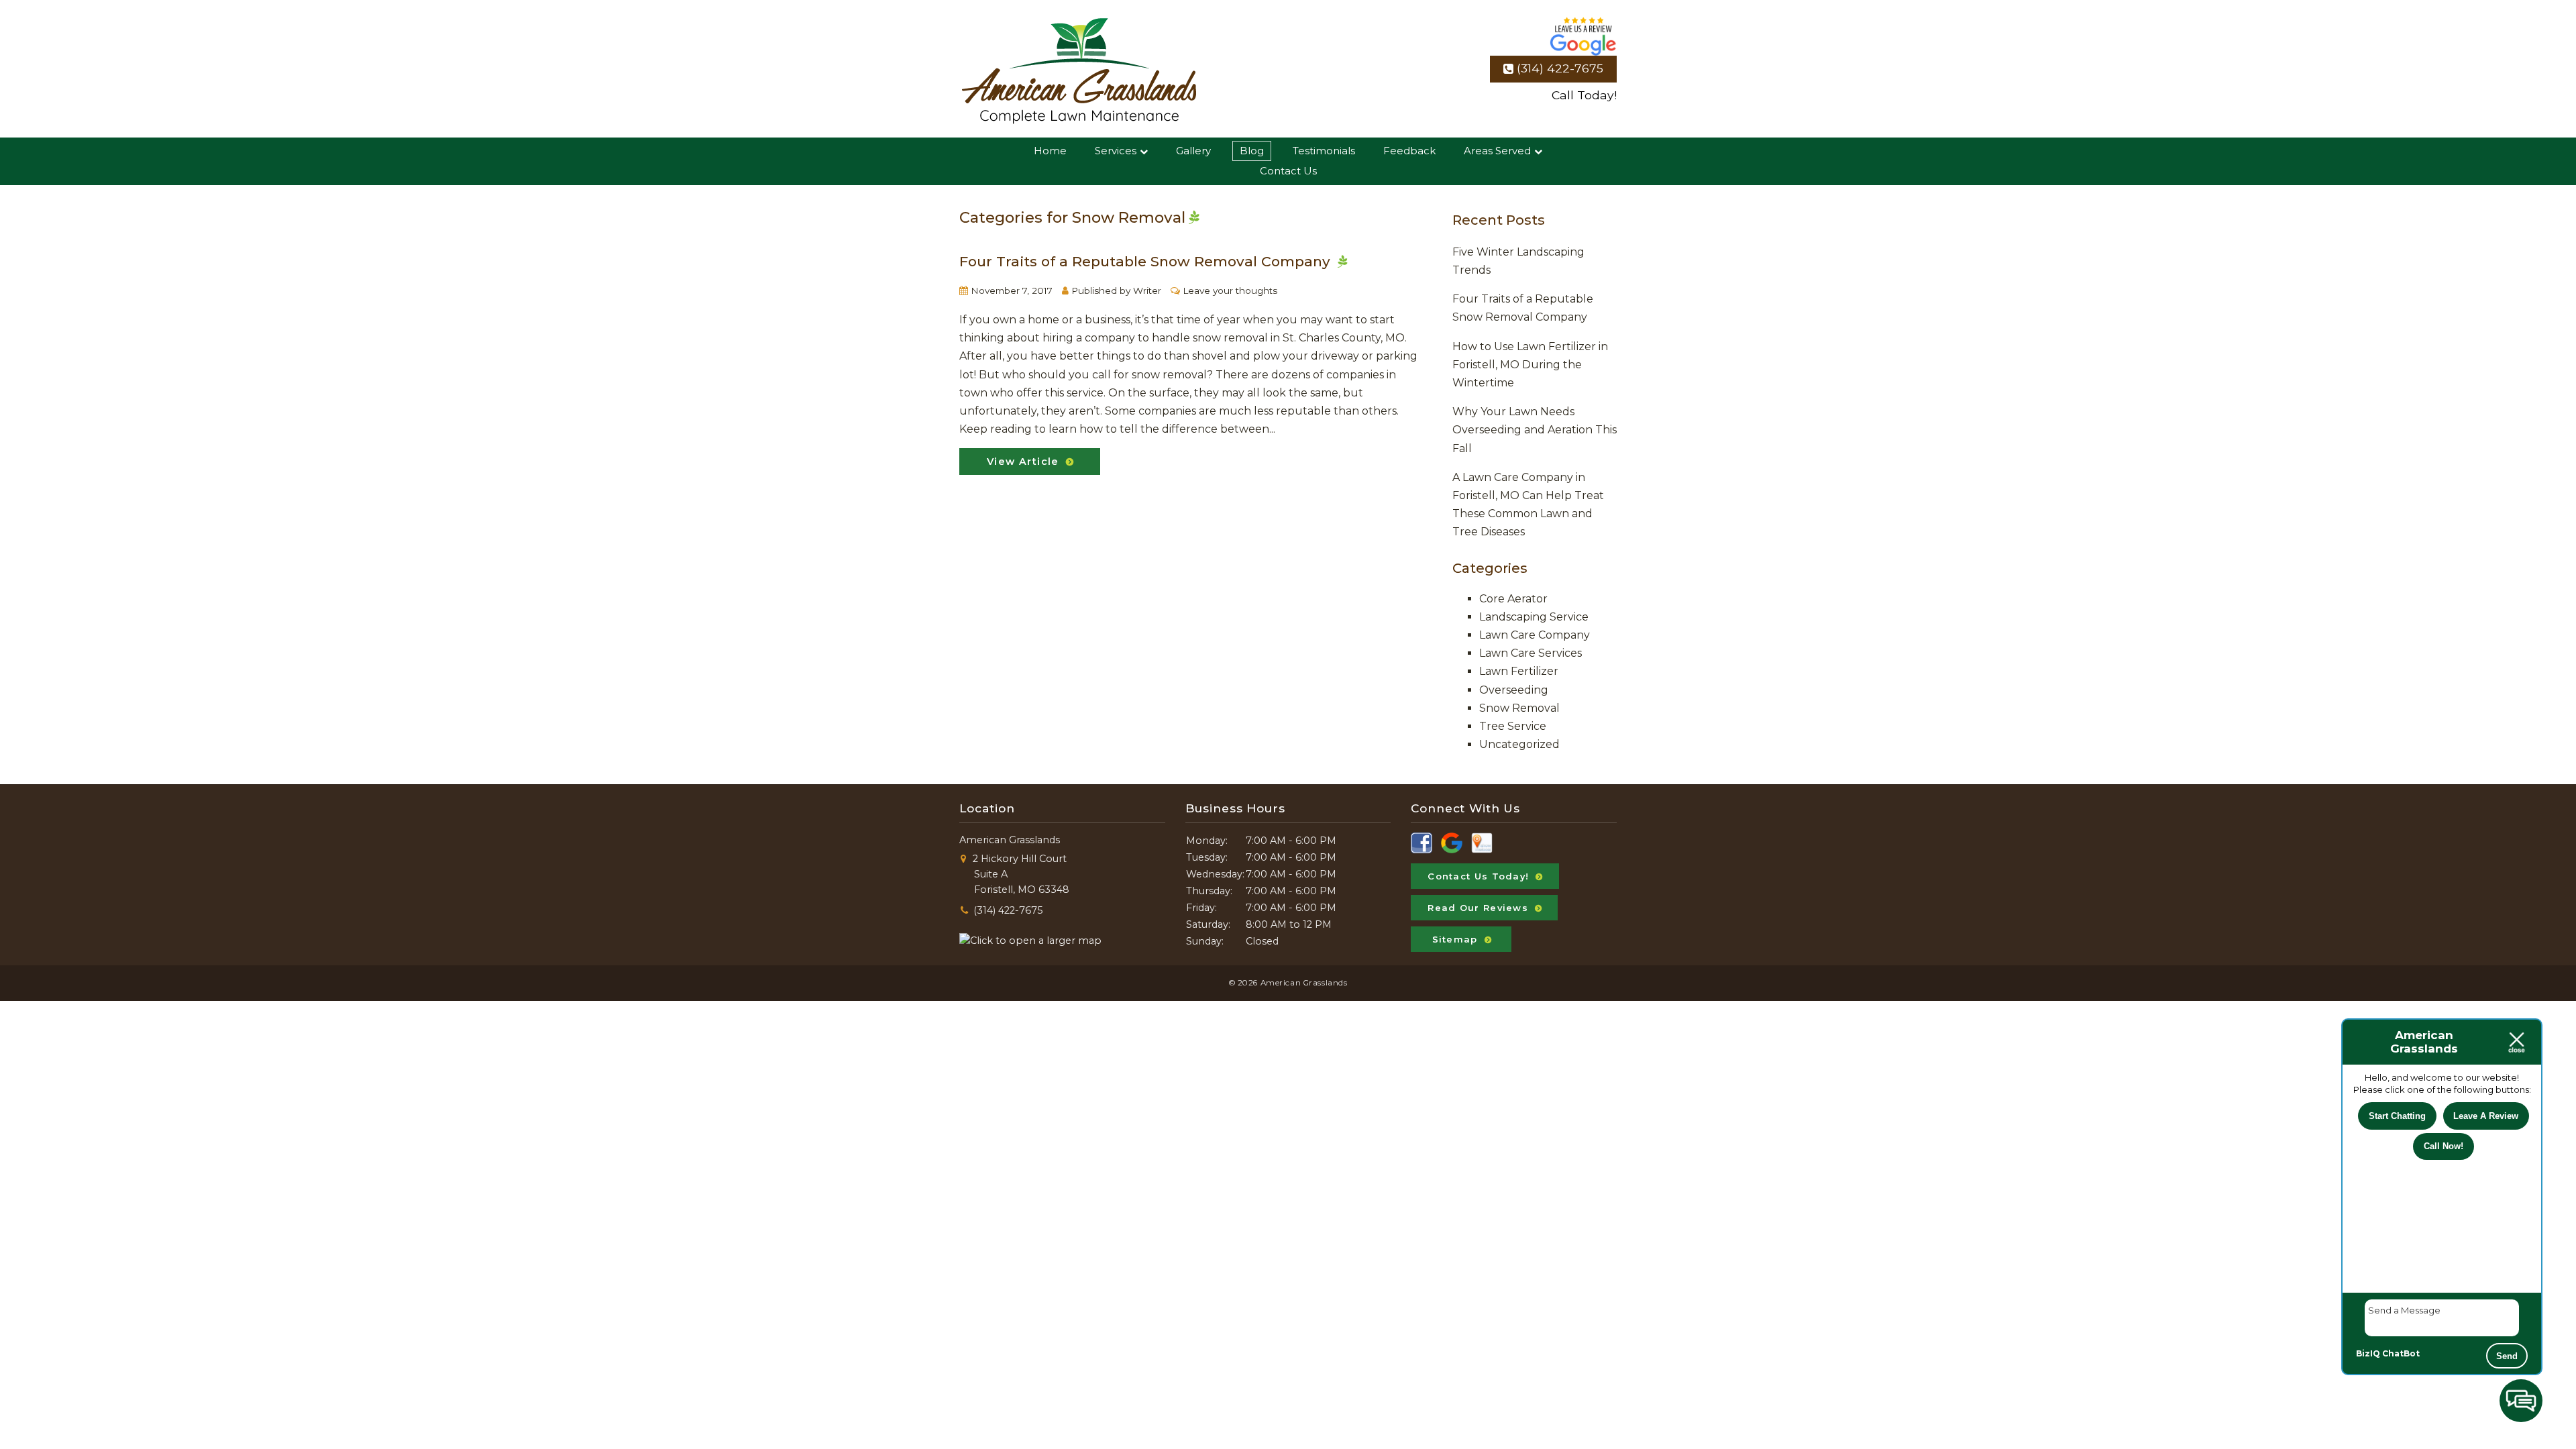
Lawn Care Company (1535, 635)
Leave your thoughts (1230, 290)
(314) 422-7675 (1560, 68)
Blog (1252, 151)
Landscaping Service (1534, 617)
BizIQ (2368, 1353)
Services (1116, 151)
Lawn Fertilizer (1519, 671)
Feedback (1409, 151)
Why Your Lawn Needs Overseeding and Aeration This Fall (1535, 430)
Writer (1147, 290)
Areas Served (1497, 151)
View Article (1023, 462)
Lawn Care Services (1531, 653)
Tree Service (1513, 726)
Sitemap (1455, 939)
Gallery (1193, 151)
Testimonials (1324, 151)
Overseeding (1514, 690)
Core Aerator (1513, 599)
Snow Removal (1519, 708)
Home (1050, 151)
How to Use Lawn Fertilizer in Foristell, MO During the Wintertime (1530, 365)
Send (2507, 1356)
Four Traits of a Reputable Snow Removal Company (1145, 261)
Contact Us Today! (1478, 876)
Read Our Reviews (1478, 908)
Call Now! (2444, 1146)
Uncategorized (1519, 744)
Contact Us (1288, 171)
